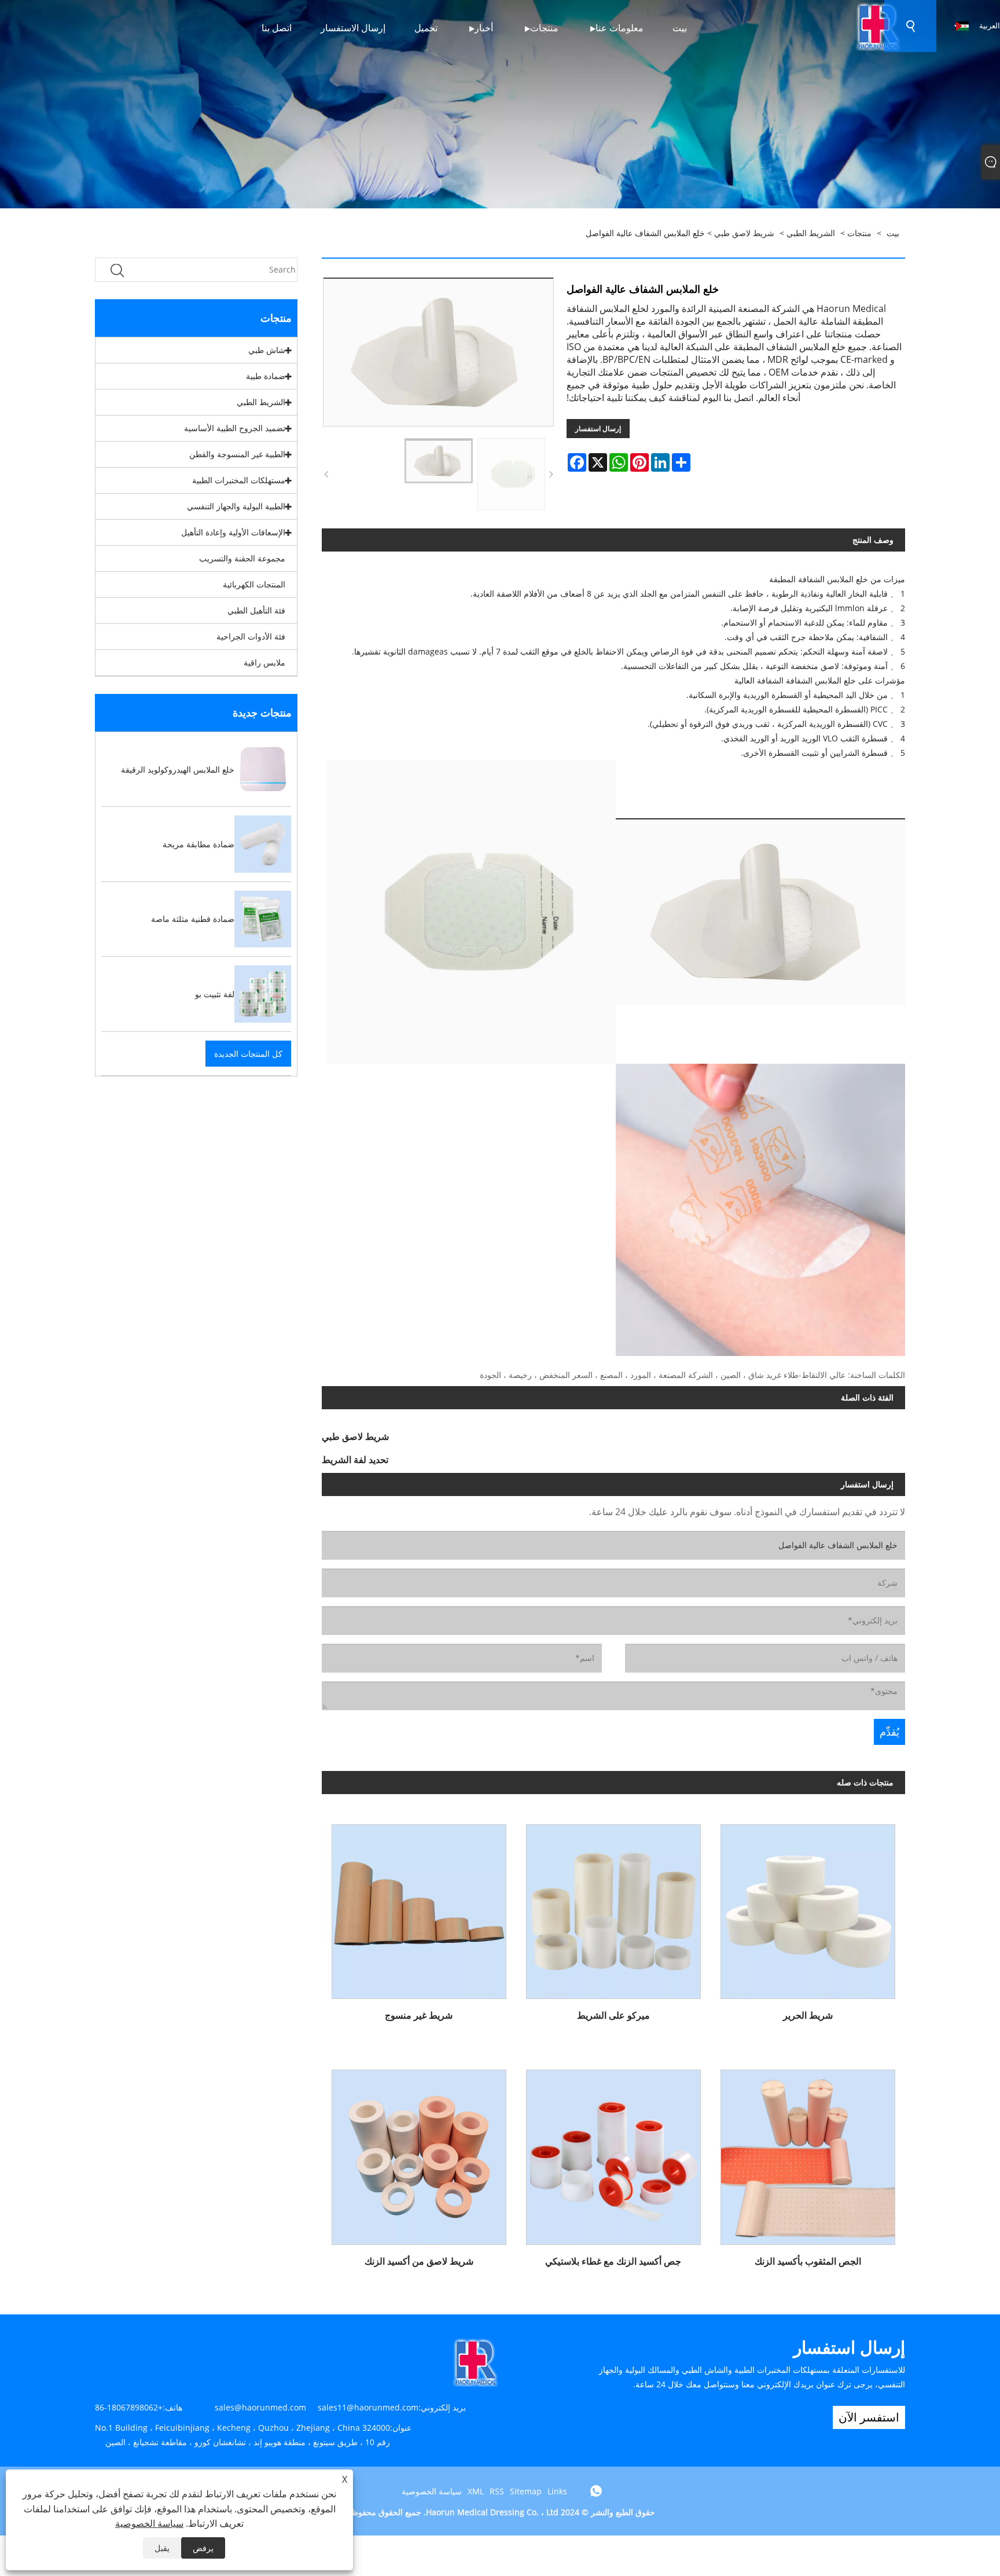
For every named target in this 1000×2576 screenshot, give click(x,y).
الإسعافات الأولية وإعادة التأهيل (233, 532)
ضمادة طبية (266, 376)
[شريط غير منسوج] (419, 1907)
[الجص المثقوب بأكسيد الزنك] (808, 2153)
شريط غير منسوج (419, 2015)
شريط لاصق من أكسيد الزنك (419, 2261)
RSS (497, 2491)
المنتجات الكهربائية (254, 584)
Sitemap (526, 2491)
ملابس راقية (264, 662)
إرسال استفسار (598, 429)
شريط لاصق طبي (744, 233)
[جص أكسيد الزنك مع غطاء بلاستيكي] (613, 2153)
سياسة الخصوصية (432, 2491)
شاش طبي (267, 350)
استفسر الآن (869, 2417)
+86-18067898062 (129, 2407)
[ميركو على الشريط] (613, 1907)
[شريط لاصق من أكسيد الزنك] (419, 2153)
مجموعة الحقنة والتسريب (242, 558)
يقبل (162, 2548)
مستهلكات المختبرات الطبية (239, 480)
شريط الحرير (808, 2015)
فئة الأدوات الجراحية (251, 636)
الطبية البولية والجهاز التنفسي (236, 506)
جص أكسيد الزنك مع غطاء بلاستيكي (613, 2261)
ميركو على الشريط (613, 2015)
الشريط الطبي (811, 233)
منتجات (859, 233)
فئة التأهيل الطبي (256, 610)
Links (557, 2491)
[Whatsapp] (596, 2491)
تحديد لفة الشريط (355, 1460)
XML (476, 2491)
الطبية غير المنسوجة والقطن (237, 454)
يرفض (203, 2548)
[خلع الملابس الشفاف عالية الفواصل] (439, 461)
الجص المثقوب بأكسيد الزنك (808, 2261)
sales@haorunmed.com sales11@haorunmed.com (317, 2407)
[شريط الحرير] (808, 1907)
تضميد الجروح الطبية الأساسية (235, 428)
